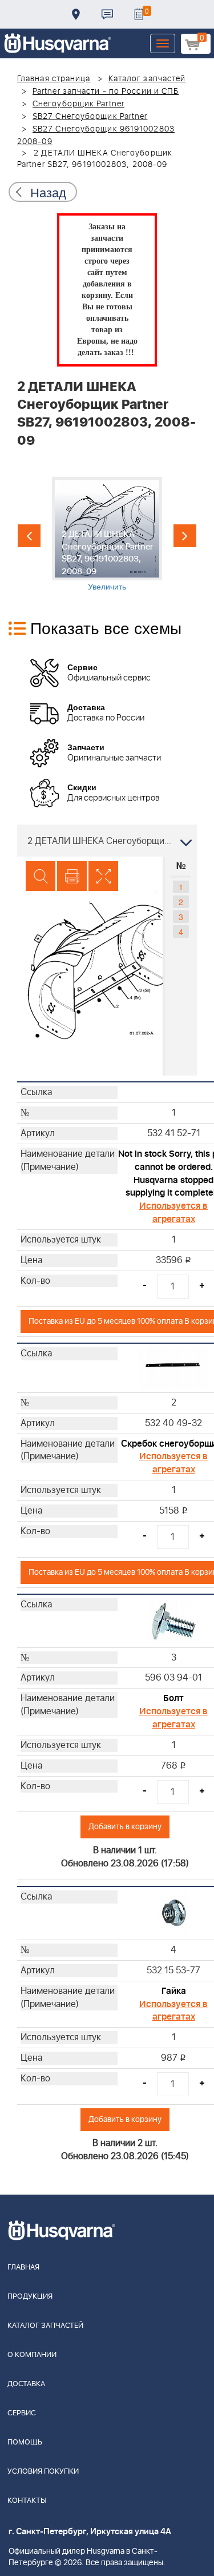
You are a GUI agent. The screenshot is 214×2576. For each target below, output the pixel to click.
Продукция (30, 2297)
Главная (23, 2268)
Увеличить (107, 586)
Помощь (25, 2442)
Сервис (22, 2413)
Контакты (107, 14)
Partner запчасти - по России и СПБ (106, 91)
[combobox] (107, 841)
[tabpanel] (107, 534)
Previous (29, 536)
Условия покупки (43, 2472)
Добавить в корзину (125, 1827)
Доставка (76, 14)
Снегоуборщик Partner (78, 104)
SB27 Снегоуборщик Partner (90, 117)
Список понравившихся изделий (139, 14)
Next (185, 536)
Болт (173, 1698)
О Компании (32, 2355)
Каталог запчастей (147, 79)
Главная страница (54, 79)
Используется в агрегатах (173, 1213)
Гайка (174, 1991)
